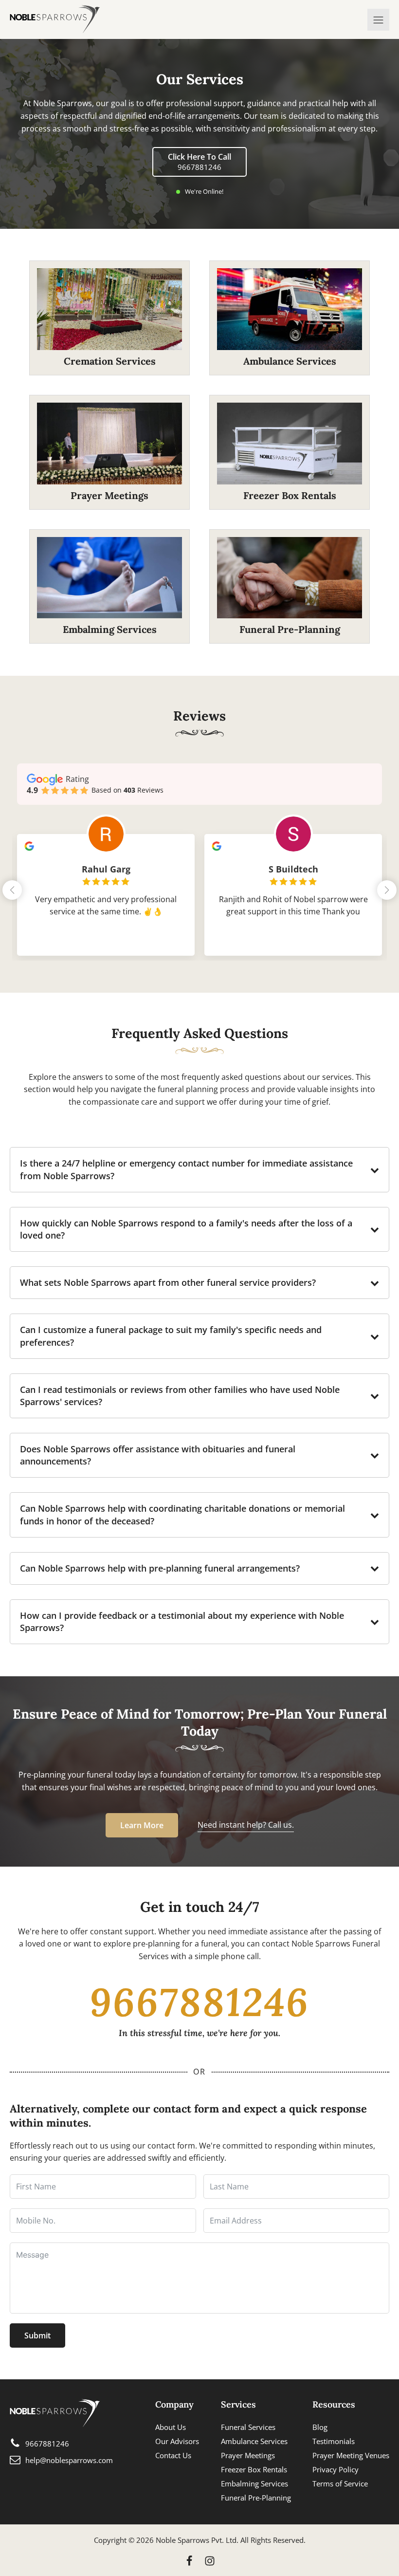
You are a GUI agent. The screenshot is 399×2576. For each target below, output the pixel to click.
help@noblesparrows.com (69, 2460)
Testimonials (334, 2441)
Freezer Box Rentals (254, 2469)
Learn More (142, 1825)
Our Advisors (177, 2441)
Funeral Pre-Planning (256, 2498)
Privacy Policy (336, 2469)
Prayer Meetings (248, 2455)
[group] (106, 888)
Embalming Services (254, 2483)
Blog (320, 2427)
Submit (37, 2335)
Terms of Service (340, 2483)
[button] (387, 890)
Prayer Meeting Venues (351, 2455)
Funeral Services (248, 2427)
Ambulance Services (254, 2441)
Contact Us (173, 2455)
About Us (171, 2427)
